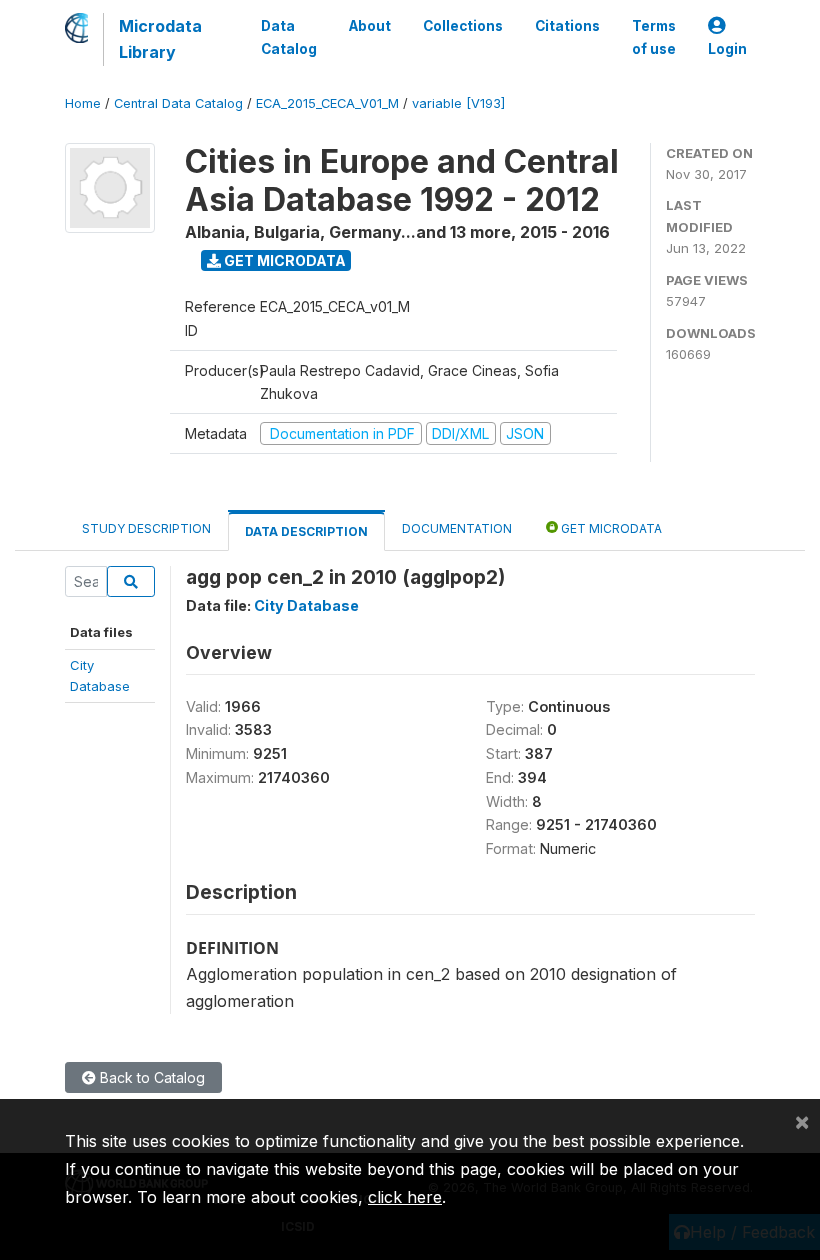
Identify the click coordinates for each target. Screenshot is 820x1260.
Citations (567, 26)
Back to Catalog (150, 1077)
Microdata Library (160, 39)
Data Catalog (289, 37)
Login (727, 49)
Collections (463, 26)
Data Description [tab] (306, 531)
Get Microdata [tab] (610, 528)
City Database (306, 605)
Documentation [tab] (457, 528)
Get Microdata (283, 260)
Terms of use (654, 37)
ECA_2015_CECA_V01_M (327, 103)
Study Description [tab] (146, 528)
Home (83, 103)
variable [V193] (458, 103)
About (370, 26)
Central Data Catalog (178, 103)
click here (405, 1197)
